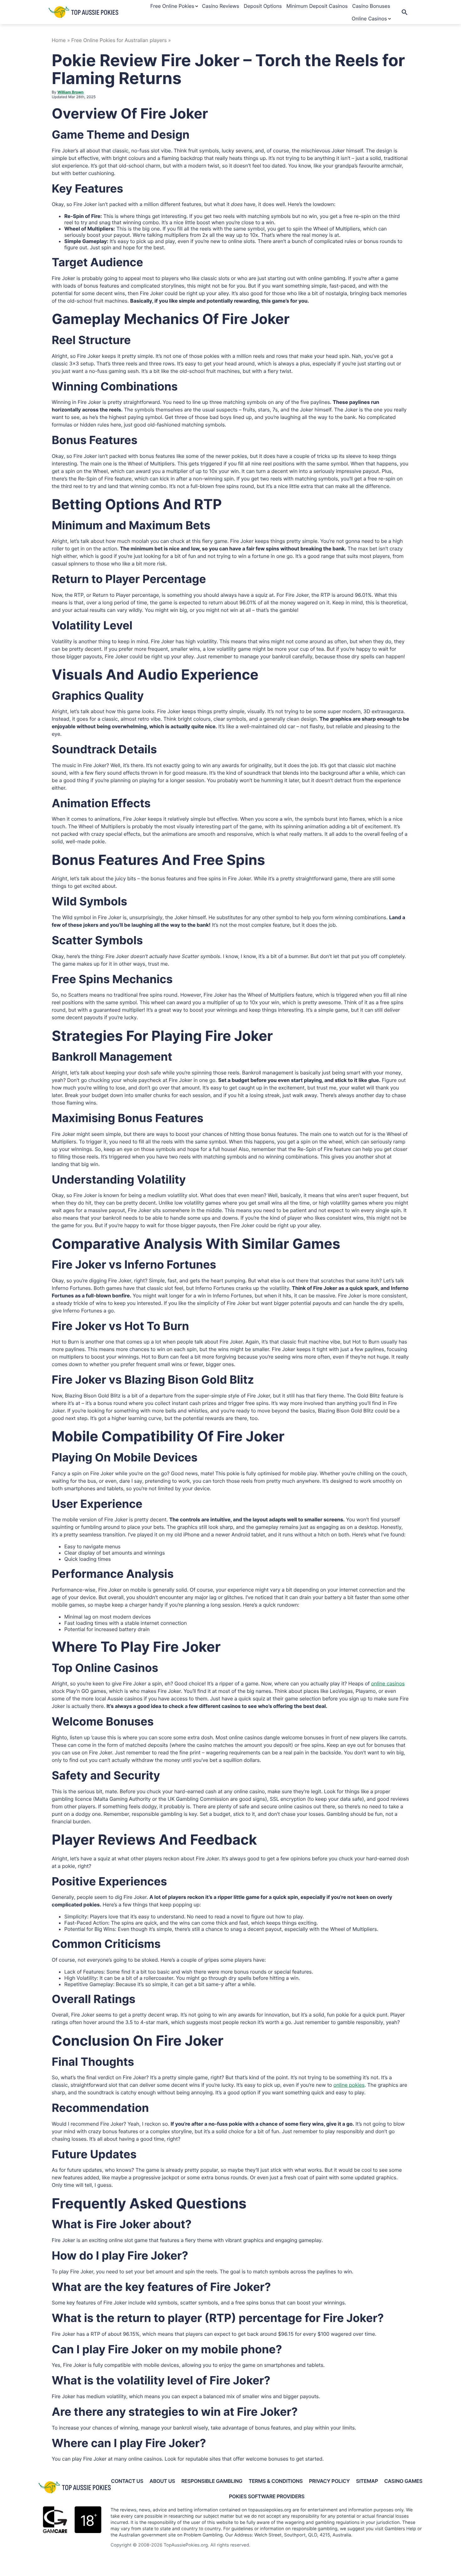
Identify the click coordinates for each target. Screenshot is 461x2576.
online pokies (349, 2085)
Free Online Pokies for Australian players (120, 40)
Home (59, 40)
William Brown (71, 92)
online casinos (388, 1683)
